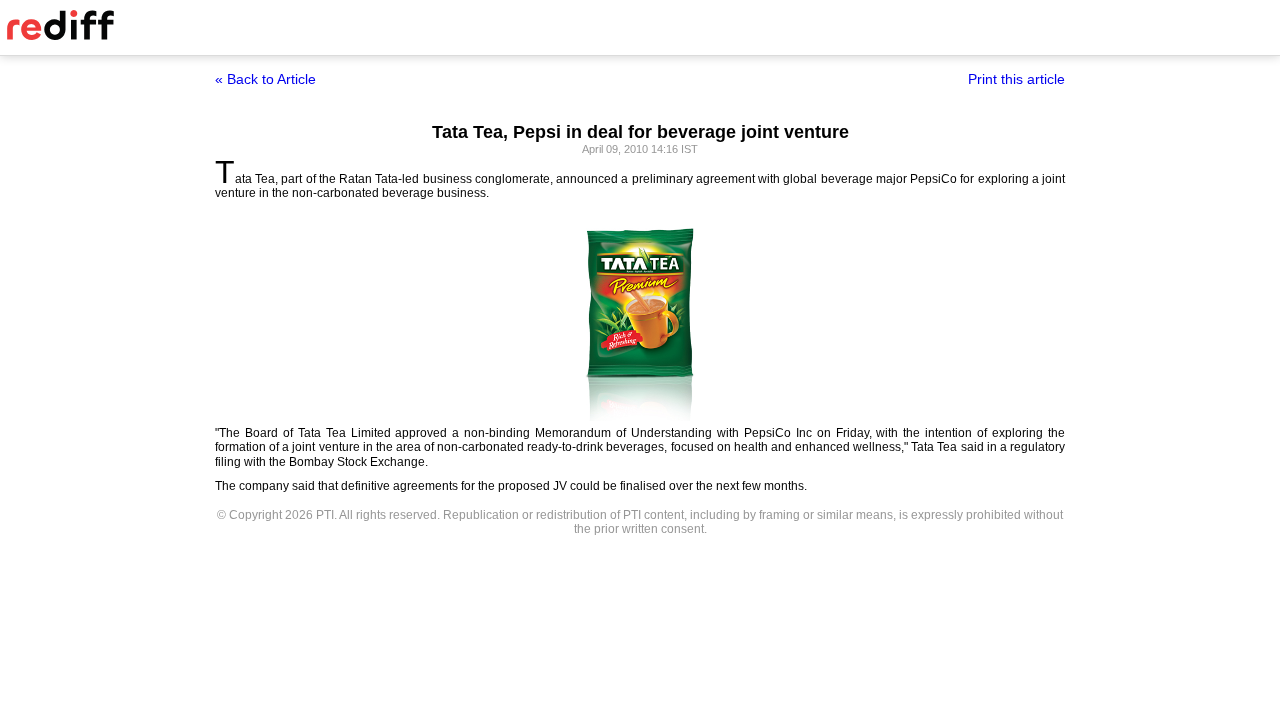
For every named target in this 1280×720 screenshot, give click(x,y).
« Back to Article (265, 79)
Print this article (1016, 79)
